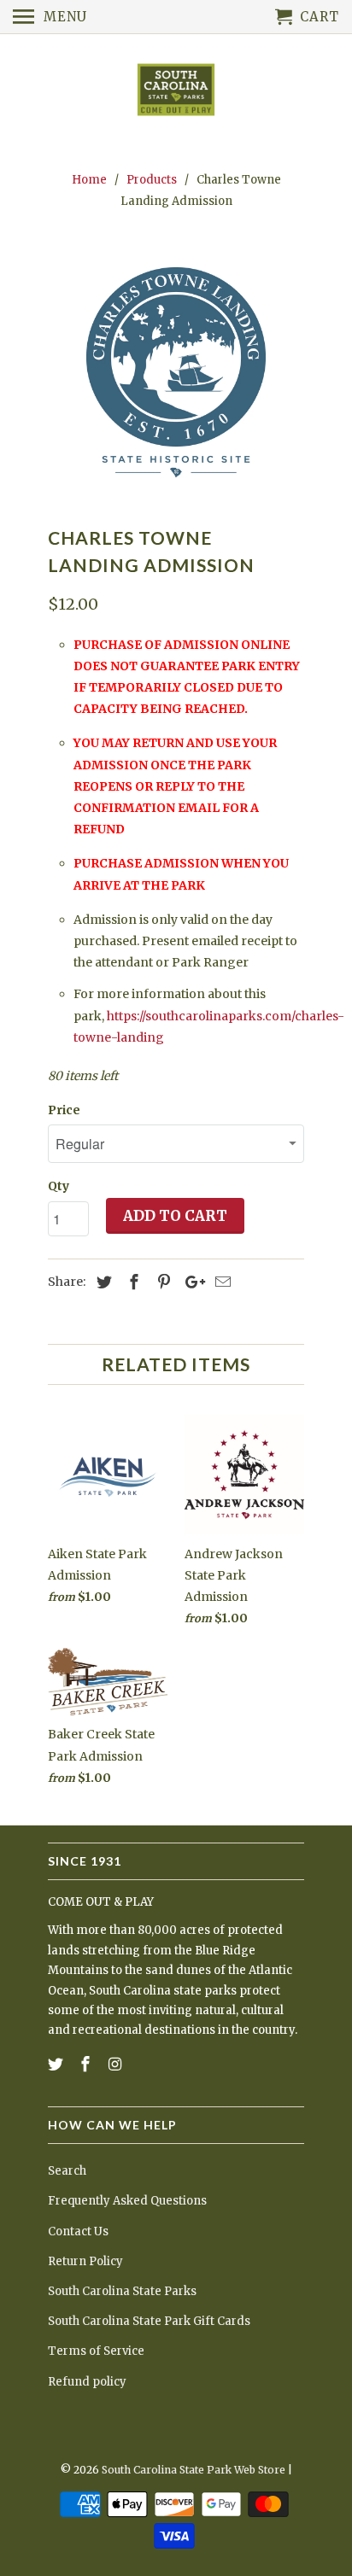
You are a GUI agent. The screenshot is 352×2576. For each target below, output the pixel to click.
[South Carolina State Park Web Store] (176, 91)
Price (64, 1110)
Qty (59, 1186)
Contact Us (78, 2231)
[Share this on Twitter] (102, 1282)
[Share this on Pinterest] (161, 1282)
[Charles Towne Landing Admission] (176, 372)
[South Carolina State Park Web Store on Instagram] (117, 2064)
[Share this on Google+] (191, 1282)
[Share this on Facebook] (132, 1282)
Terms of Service (96, 2351)
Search (67, 2171)
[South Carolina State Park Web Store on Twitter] (57, 2064)
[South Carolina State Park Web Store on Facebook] (87, 2064)
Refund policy (87, 2382)
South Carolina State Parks (122, 2291)
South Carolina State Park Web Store (194, 2470)
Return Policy (85, 2261)
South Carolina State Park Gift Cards (149, 2321)
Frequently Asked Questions (127, 2201)
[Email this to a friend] (220, 1282)
